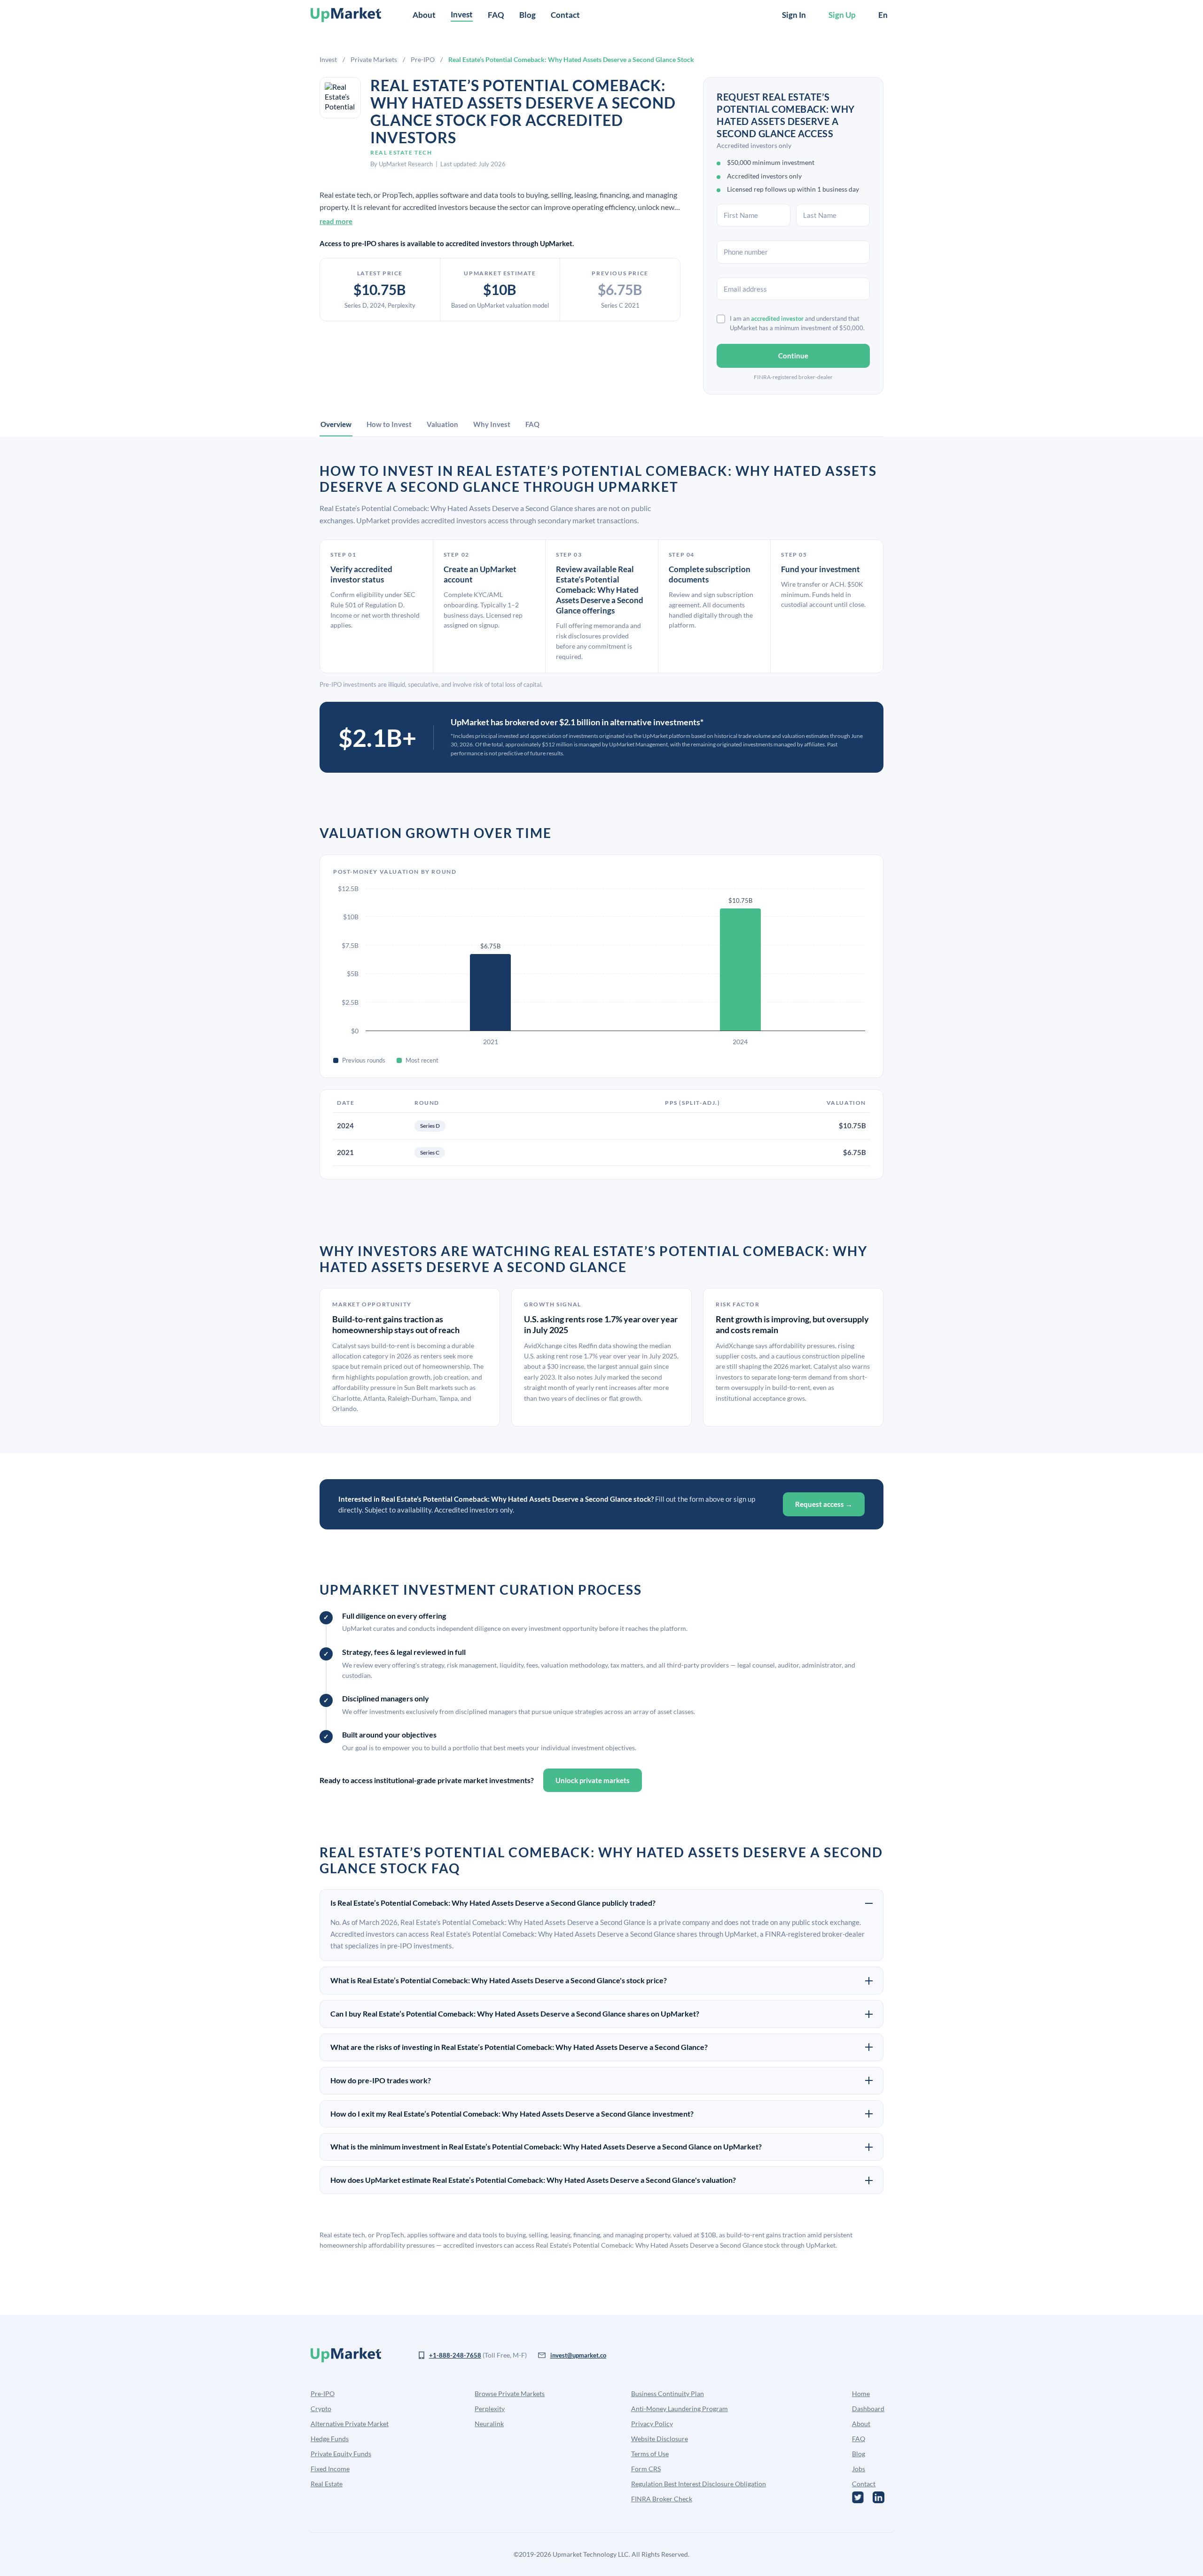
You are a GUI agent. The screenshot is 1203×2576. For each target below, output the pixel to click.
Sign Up (842, 15)
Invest (328, 59)
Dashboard (868, 2409)
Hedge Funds (330, 2439)
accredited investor (777, 318)
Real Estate (327, 2484)
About (424, 15)
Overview (336, 424)
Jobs (859, 2469)
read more (336, 221)
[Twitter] (858, 2497)
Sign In (794, 15)
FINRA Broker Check (662, 2499)
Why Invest (492, 424)
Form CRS (646, 2469)
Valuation (442, 424)
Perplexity (490, 2409)
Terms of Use (650, 2454)
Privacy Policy (652, 2424)
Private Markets (374, 59)
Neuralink (489, 2424)
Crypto (321, 2409)
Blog (527, 15)
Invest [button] (462, 14)
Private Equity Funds (341, 2454)
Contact (565, 15)
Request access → (824, 1504)
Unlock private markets (593, 1780)
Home (861, 2394)
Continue (793, 356)
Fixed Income (330, 2469)
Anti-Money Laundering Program (680, 2409)
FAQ (496, 15)
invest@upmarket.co (578, 2355)
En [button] (883, 15)
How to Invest (389, 424)
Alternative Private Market (350, 2424)
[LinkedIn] (879, 2497)
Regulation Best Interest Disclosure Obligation (699, 2484)
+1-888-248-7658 (455, 2355)
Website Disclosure (660, 2439)
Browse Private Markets (510, 2394)
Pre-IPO (423, 59)
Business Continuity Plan (668, 2394)
